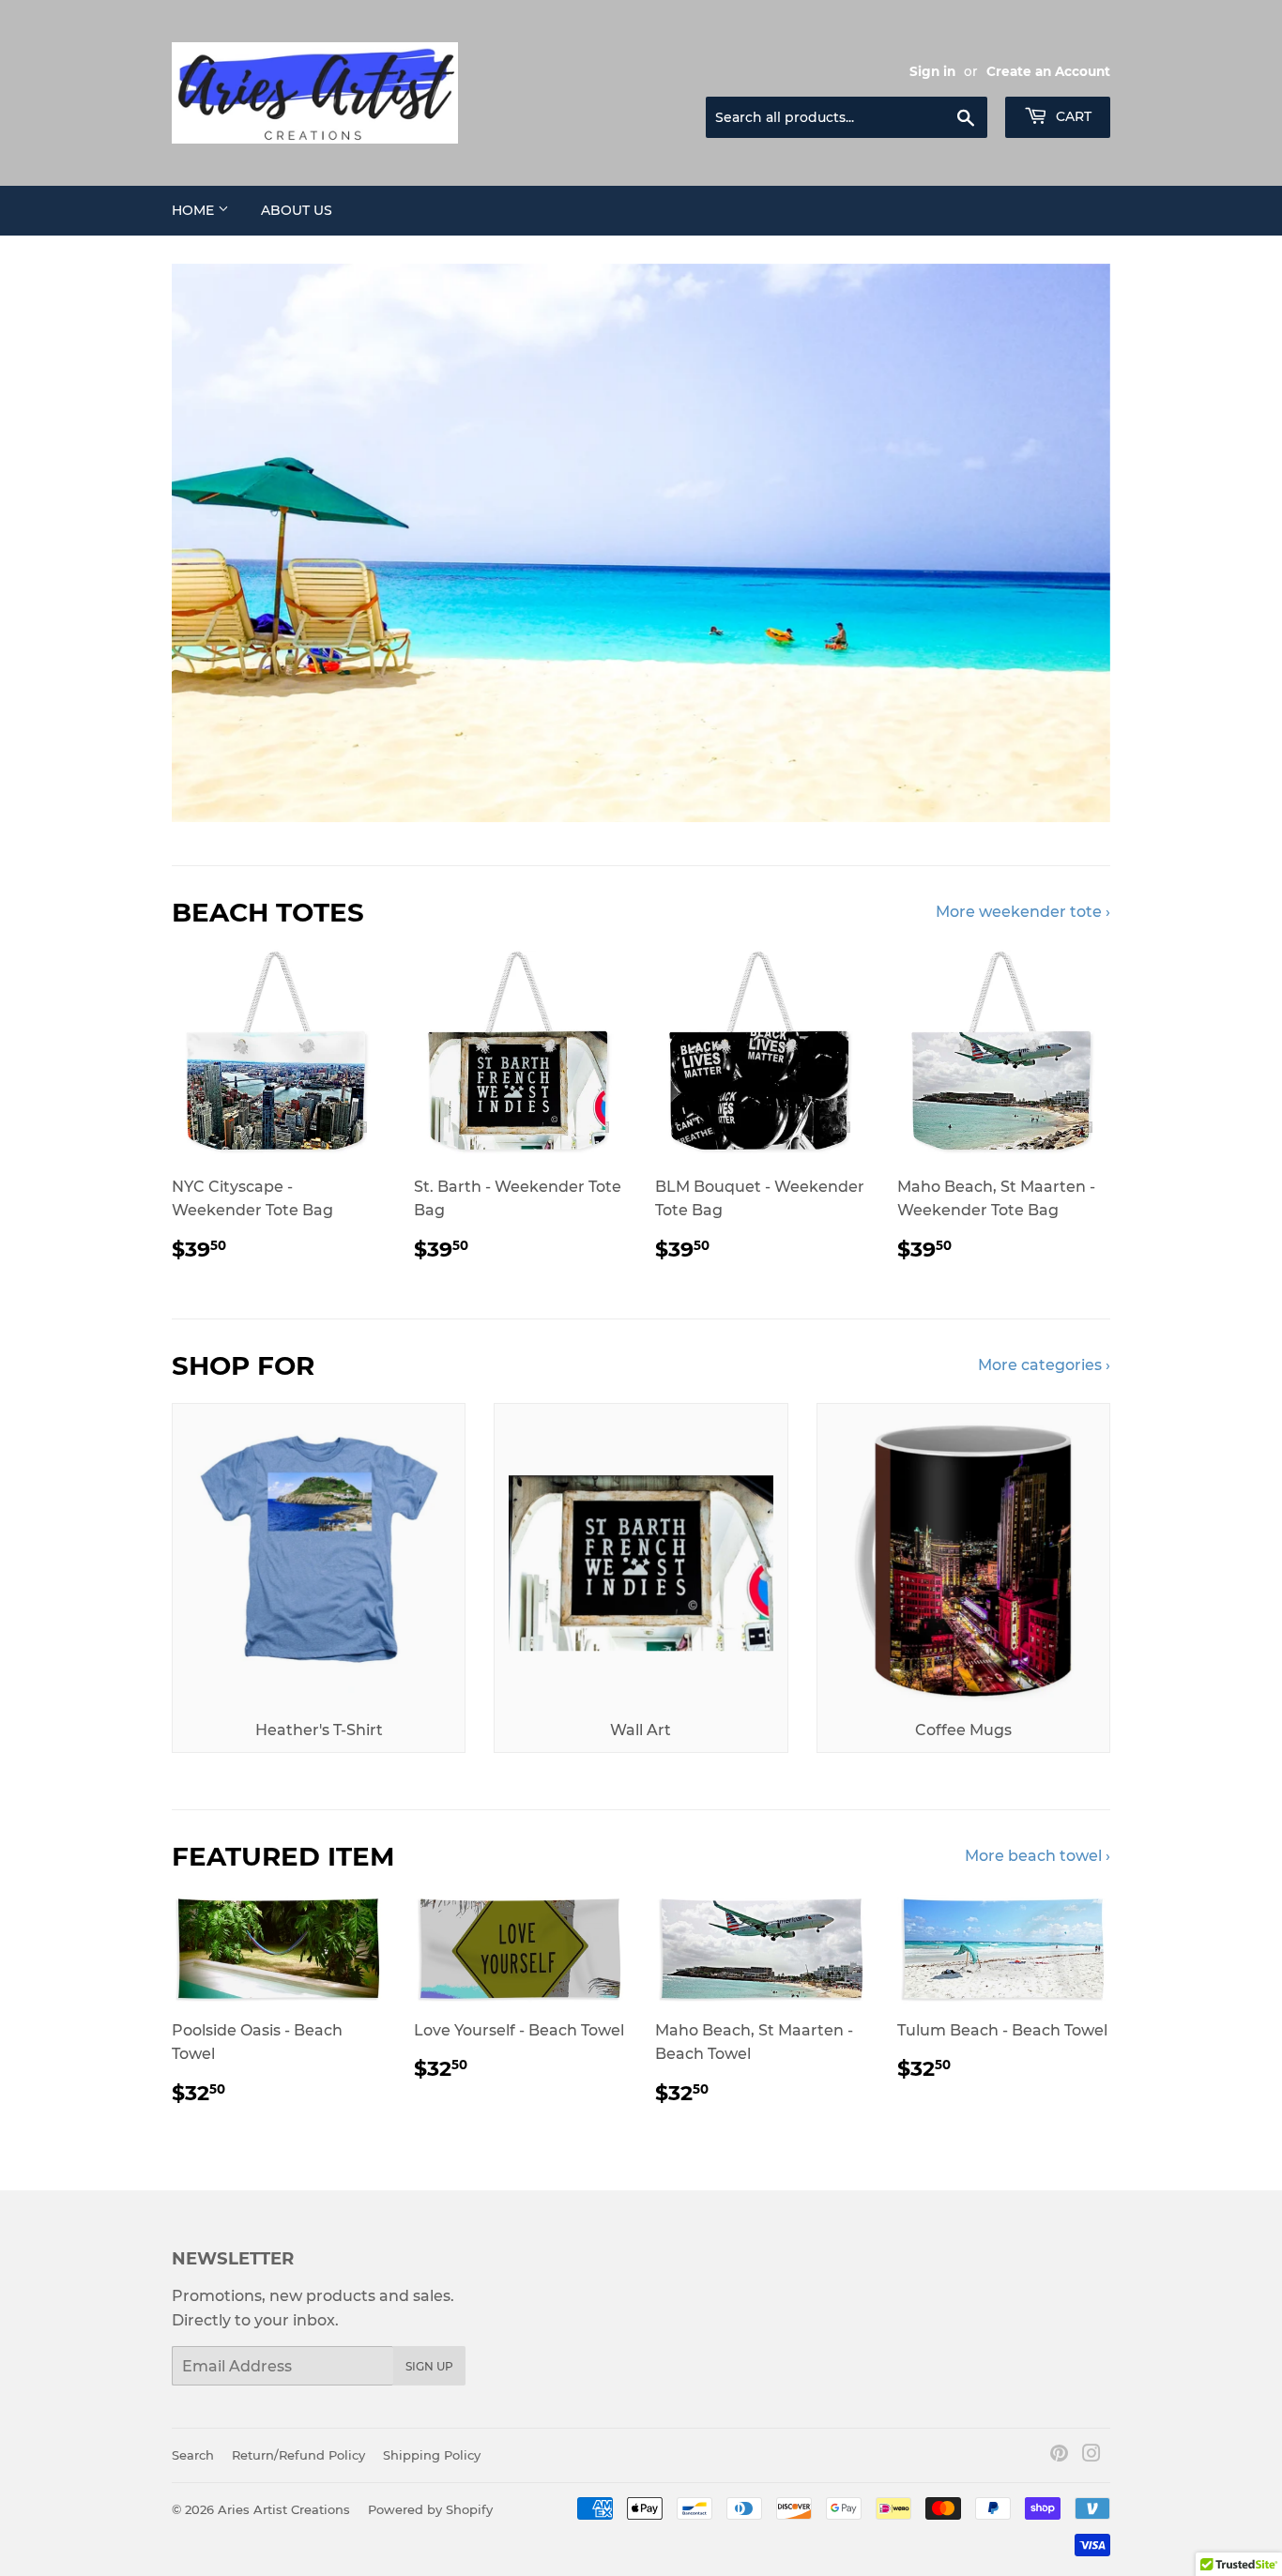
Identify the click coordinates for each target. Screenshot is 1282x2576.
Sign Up (429, 2366)
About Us (297, 210)
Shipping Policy (432, 2455)
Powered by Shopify (430, 2509)
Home (195, 210)
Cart (1072, 116)
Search (193, 2455)
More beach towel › (1038, 1856)
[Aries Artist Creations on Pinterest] (1059, 2455)
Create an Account (1048, 71)
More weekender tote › (1023, 912)
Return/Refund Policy (298, 2455)
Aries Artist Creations (284, 2509)
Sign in (932, 71)
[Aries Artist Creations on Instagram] (1091, 2455)
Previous (212, 543)
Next (1070, 543)
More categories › (1044, 1365)
